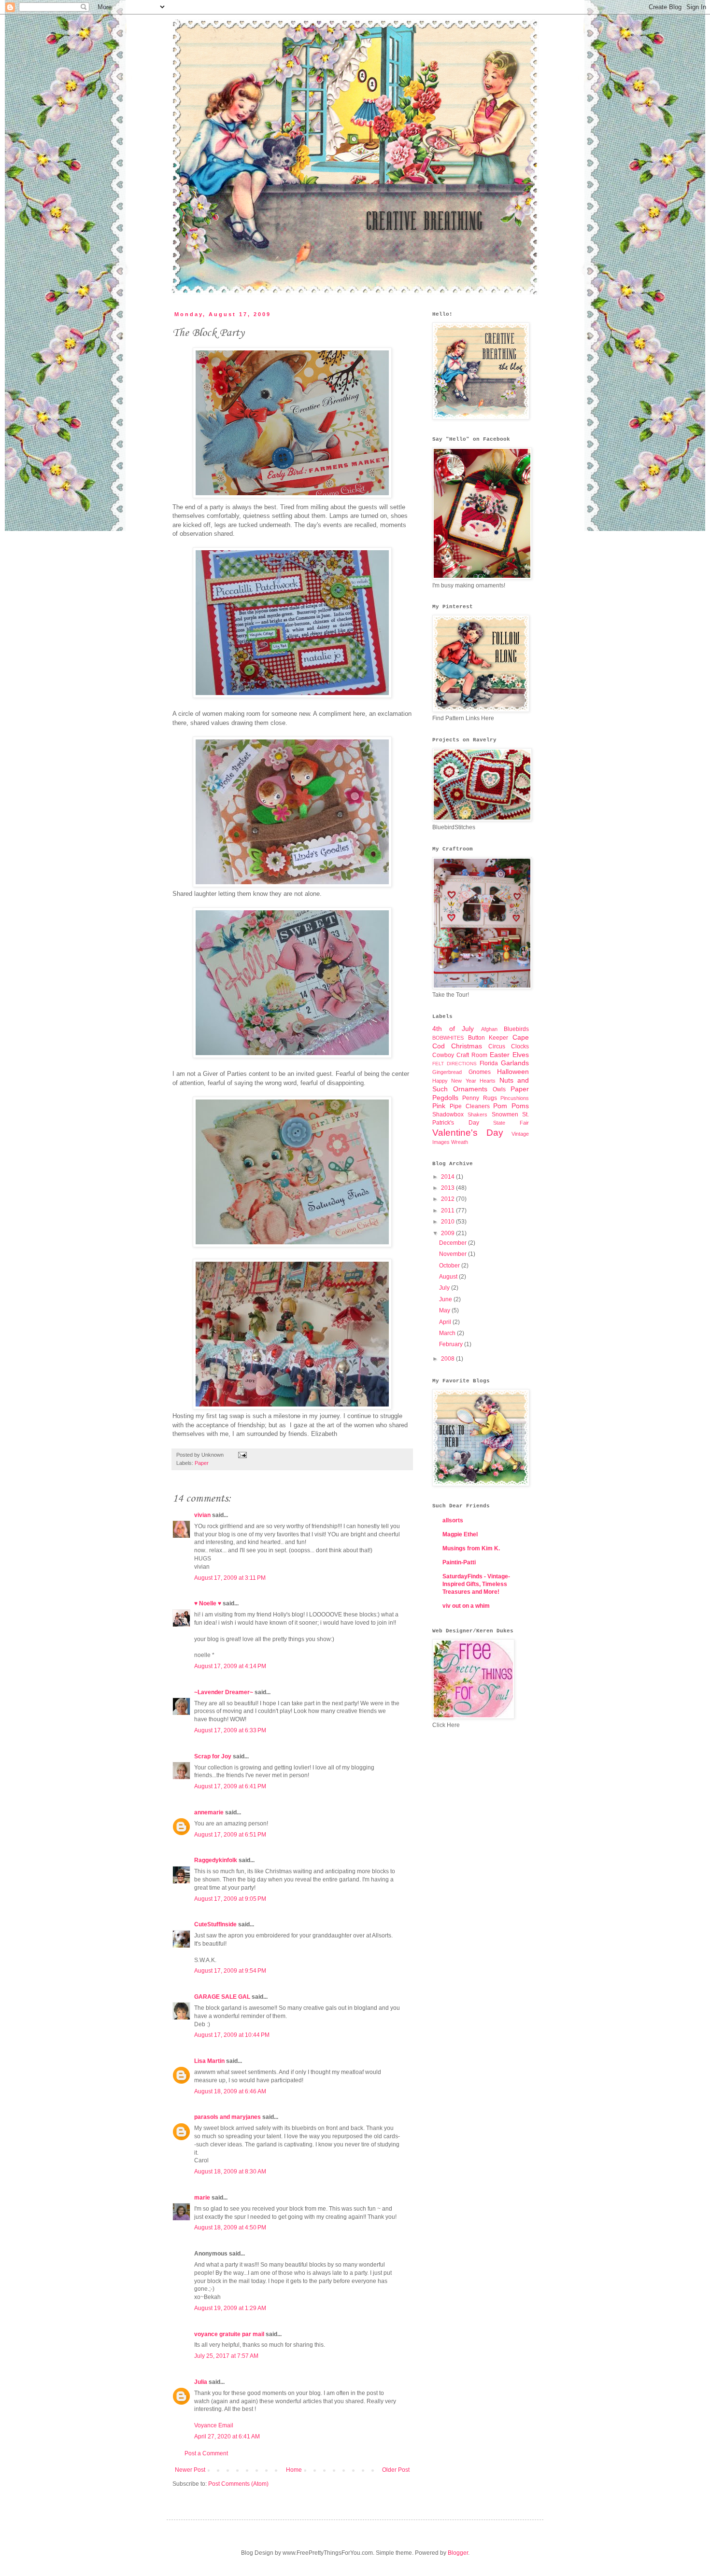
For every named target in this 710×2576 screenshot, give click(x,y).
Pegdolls (445, 1098)
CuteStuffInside (215, 1924)
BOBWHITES (448, 1038)
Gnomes (480, 1072)
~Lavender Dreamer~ (224, 1692)
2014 (448, 1177)
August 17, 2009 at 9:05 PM (230, 1899)
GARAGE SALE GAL (222, 1997)
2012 (448, 1199)
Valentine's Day (468, 1133)
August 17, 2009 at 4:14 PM (230, 1666)
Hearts (488, 1081)
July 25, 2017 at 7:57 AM (226, 2356)
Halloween (513, 1072)
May (445, 1310)
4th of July (453, 1029)
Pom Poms (511, 1106)
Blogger (458, 2553)
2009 (448, 1233)
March (448, 1333)
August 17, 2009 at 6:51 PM (230, 1835)
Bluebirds (516, 1029)
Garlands (515, 1063)
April (446, 1322)
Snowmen (505, 1114)
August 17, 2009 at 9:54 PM (230, 1971)
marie (202, 2198)
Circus (497, 1046)
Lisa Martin (209, 2061)
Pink (439, 1106)
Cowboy (443, 1055)
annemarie (209, 1812)
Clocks (520, 1046)
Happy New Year (454, 1081)
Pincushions (515, 1098)
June (446, 1299)
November (454, 1254)
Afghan (489, 1029)
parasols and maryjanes (227, 2117)
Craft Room (472, 1055)
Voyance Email (214, 2425)
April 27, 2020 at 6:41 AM (227, 2437)
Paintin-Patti (459, 1562)
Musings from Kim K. (471, 1548)
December (454, 1243)
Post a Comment (206, 2453)
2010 (448, 1222)
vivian (202, 1515)
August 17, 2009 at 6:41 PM (230, 1786)
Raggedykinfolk (216, 1860)
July (445, 1288)
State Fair (511, 1123)
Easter (500, 1055)
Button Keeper (488, 1038)
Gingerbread (447, 1072)
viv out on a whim (466, 1606)
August (449, 1277)
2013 (448, 1188)
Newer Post (190, 2470)
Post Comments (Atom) (238, 2484)
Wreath (460, 1142)
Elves (521, 1055)
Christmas (467, 1046)
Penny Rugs (479, 1098)
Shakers (477, 1114)
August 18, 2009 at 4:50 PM (230, 2228)
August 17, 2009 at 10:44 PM (232, 2035)
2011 (448, 1211)
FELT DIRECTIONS (454, 1064)
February (452, 1344)
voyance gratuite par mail (229, 2334)
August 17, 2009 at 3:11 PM (230, 1578)
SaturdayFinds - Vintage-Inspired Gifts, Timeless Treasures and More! (476, 1584)
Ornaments (470, 1089)
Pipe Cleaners (470, 1106)
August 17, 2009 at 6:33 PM (230, 1730)
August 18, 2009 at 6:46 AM (230, 2091)
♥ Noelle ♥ (208, 1603)
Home (294, 2470)
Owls (499, 1089)
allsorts (453, 1520)
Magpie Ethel (460, 1534)
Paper (202, 1463)
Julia (201, 2382)
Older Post (396, 2470)
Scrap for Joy (213, 1756)
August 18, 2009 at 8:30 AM (230, 2172)
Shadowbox (448, 1114)
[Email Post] (241, 1455)
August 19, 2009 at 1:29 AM (230, 2308)
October (450, 1266)
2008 (448, 1359)
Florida (489, 1063)
